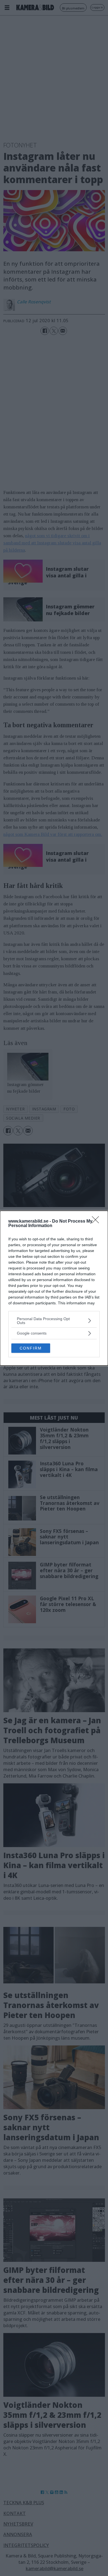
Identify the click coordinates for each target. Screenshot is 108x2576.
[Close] (97, 1222)
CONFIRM (31, 1348)
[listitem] (54, 1321)
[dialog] (54, 1288)
